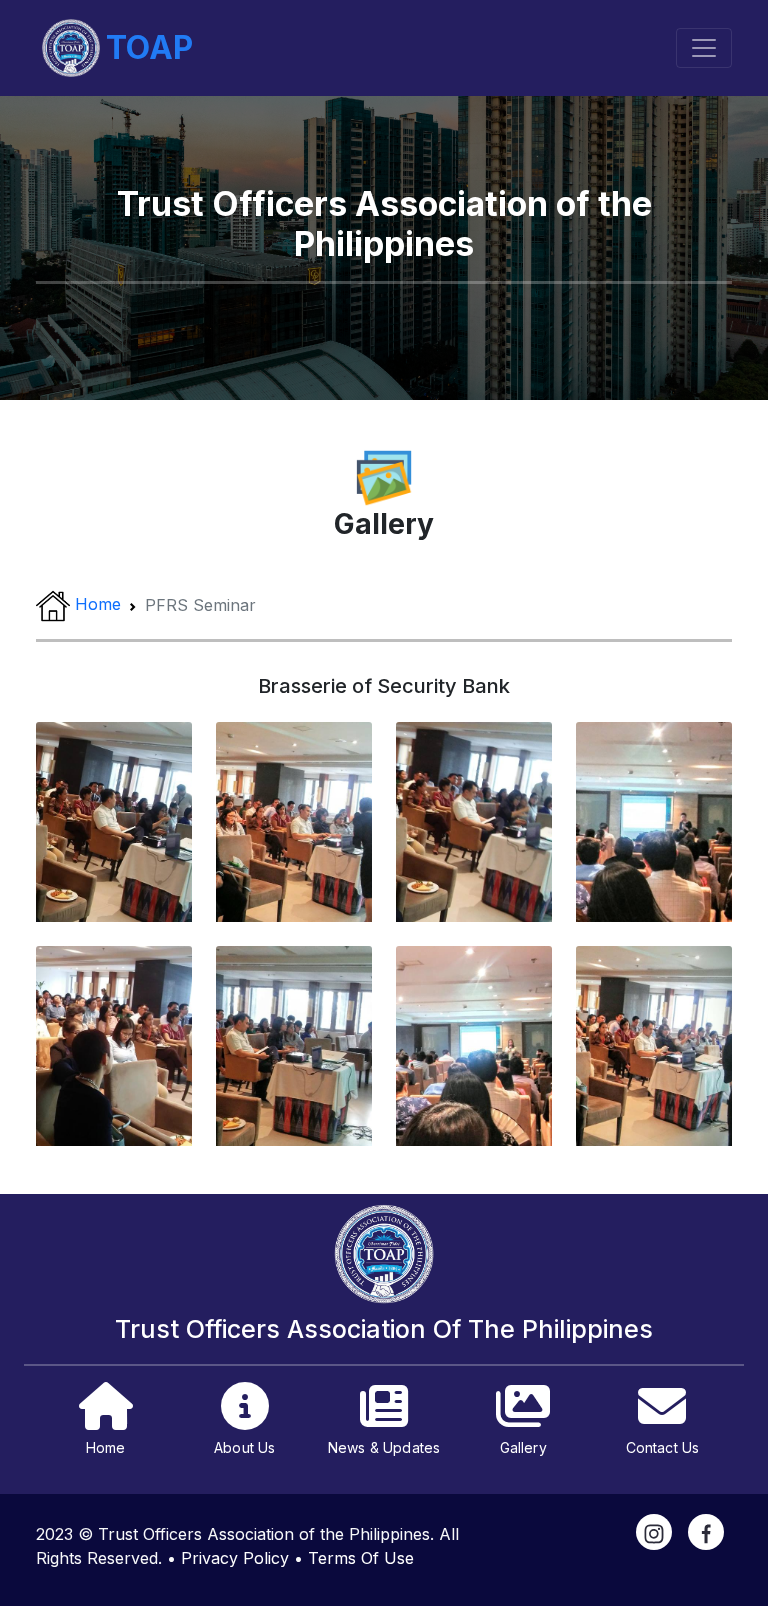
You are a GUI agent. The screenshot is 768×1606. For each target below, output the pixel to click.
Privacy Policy (235, 1558)
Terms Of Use (361, 1558)
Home (98, 605)
